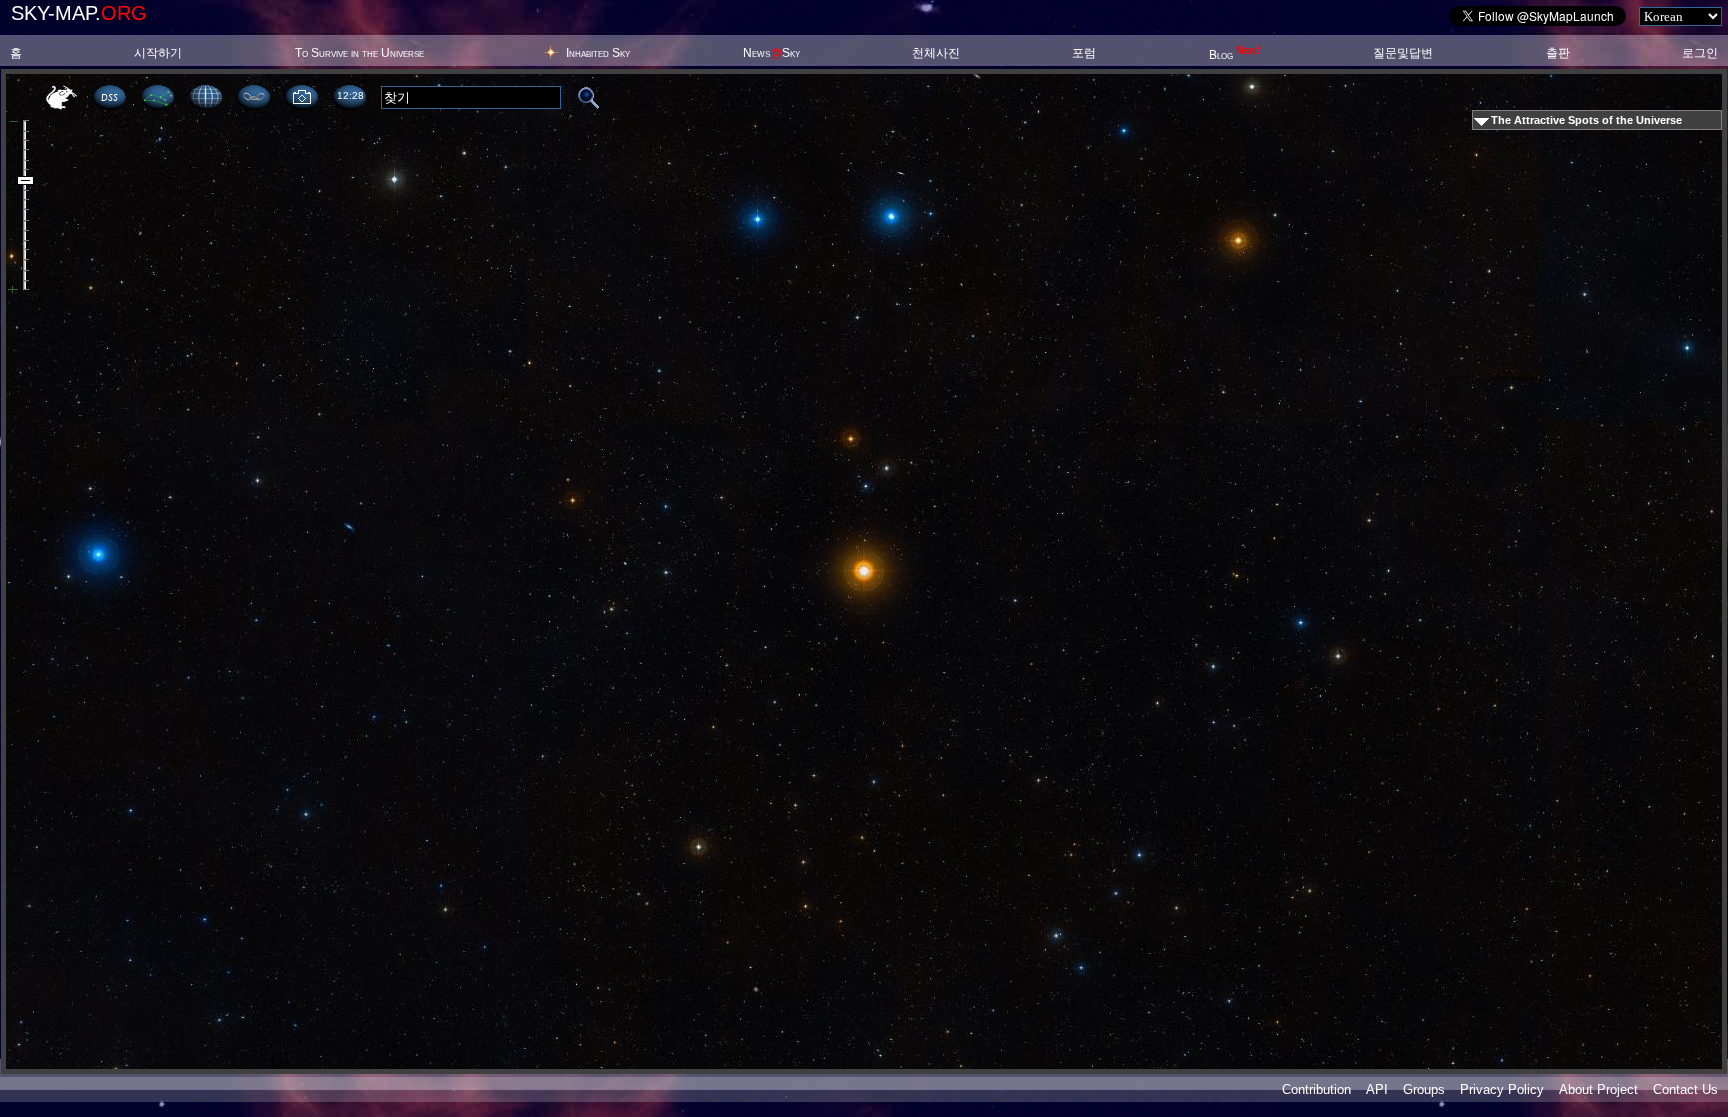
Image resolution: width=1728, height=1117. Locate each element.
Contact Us (1685, 1089)
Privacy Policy (1502, 1089)
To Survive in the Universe (359, 53)
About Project (1598, 1089)
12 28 (350, 95)
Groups (1424, 1089)
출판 (1558, 53)
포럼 (1084, 53)
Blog (1235, 55)
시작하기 (158, 53)
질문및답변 (1403, 53)
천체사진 (936, 53)
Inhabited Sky (598, 53)
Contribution (1316, 1089)
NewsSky (771, 53)
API (1377, 1089)
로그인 (1700, 53)
